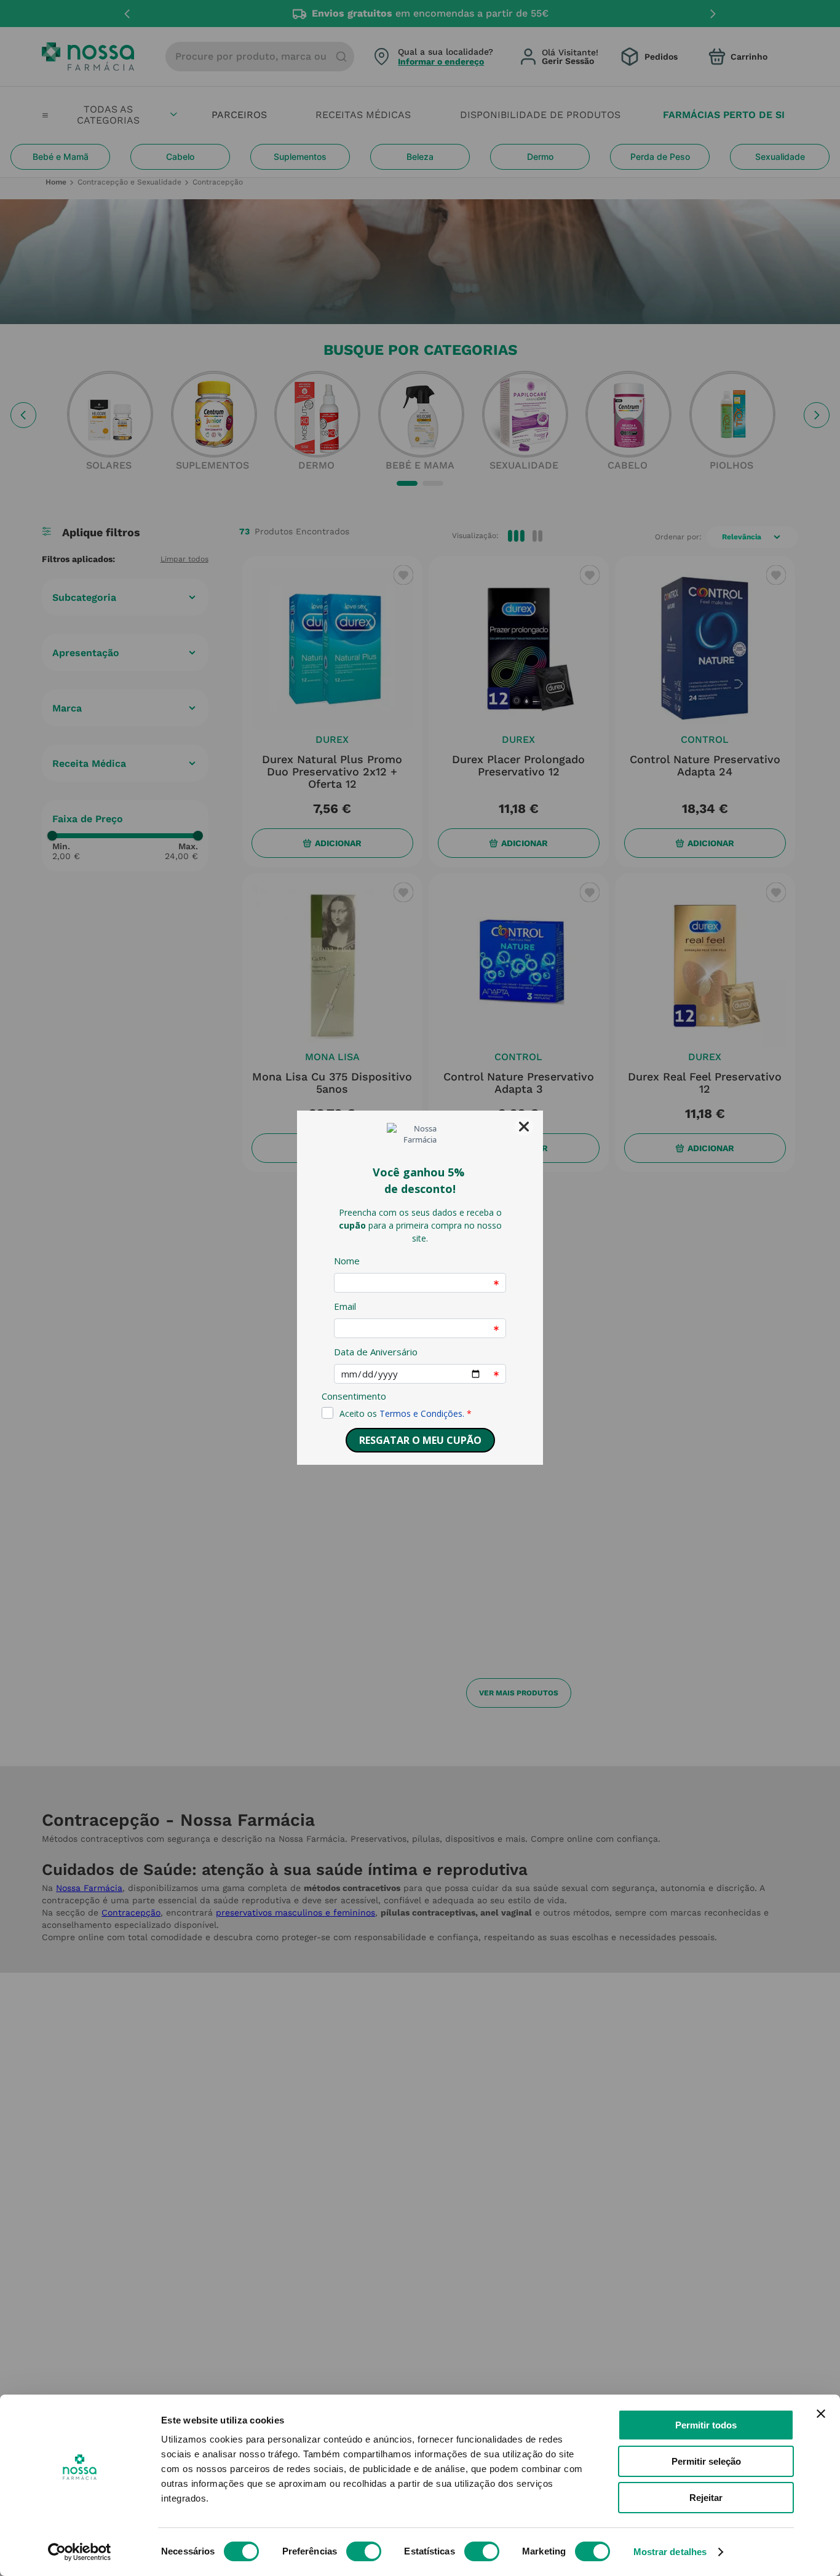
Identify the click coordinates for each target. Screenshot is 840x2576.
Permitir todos (706, 2425)
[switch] (364, 2551)
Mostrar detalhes (670, 2552)
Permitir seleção (706, 2461)
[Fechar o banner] (821, 2414)
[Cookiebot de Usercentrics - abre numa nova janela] (80, 2552)
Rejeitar (706, 2498)
